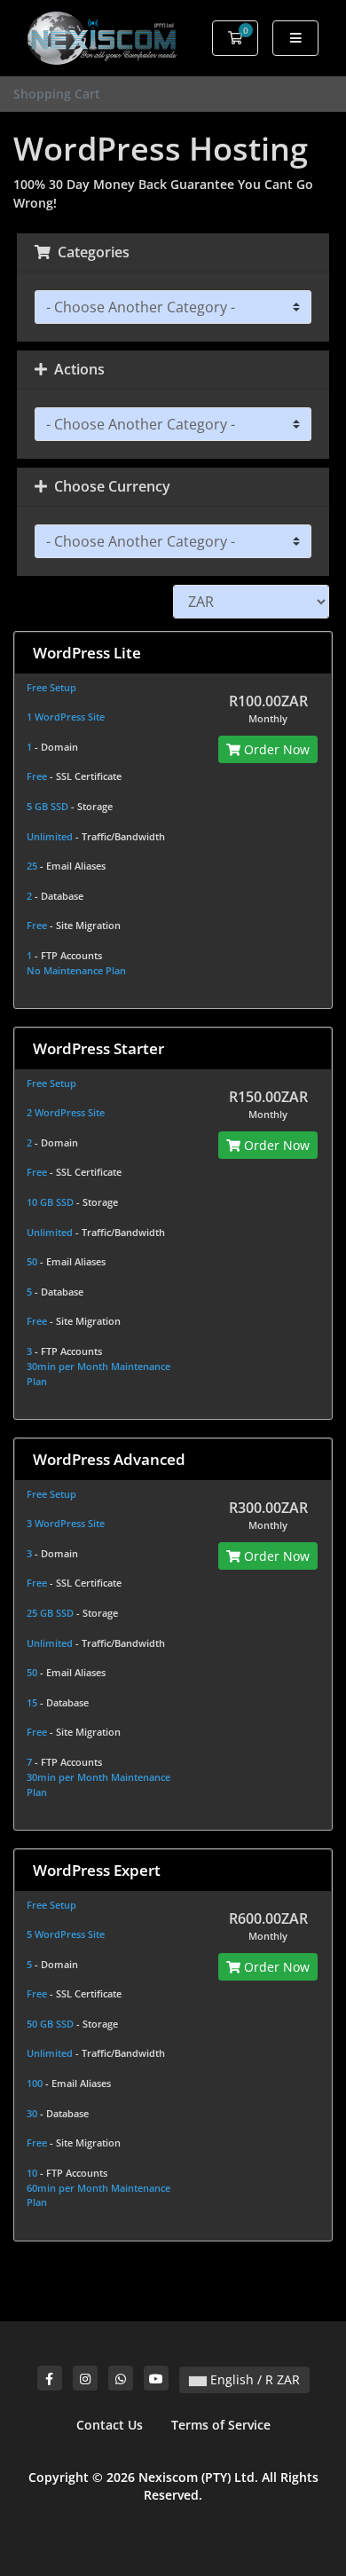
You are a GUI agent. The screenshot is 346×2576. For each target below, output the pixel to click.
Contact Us (110, 2425)
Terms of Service (221, 2425)
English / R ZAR (253, 2379)
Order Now (275, 749)
